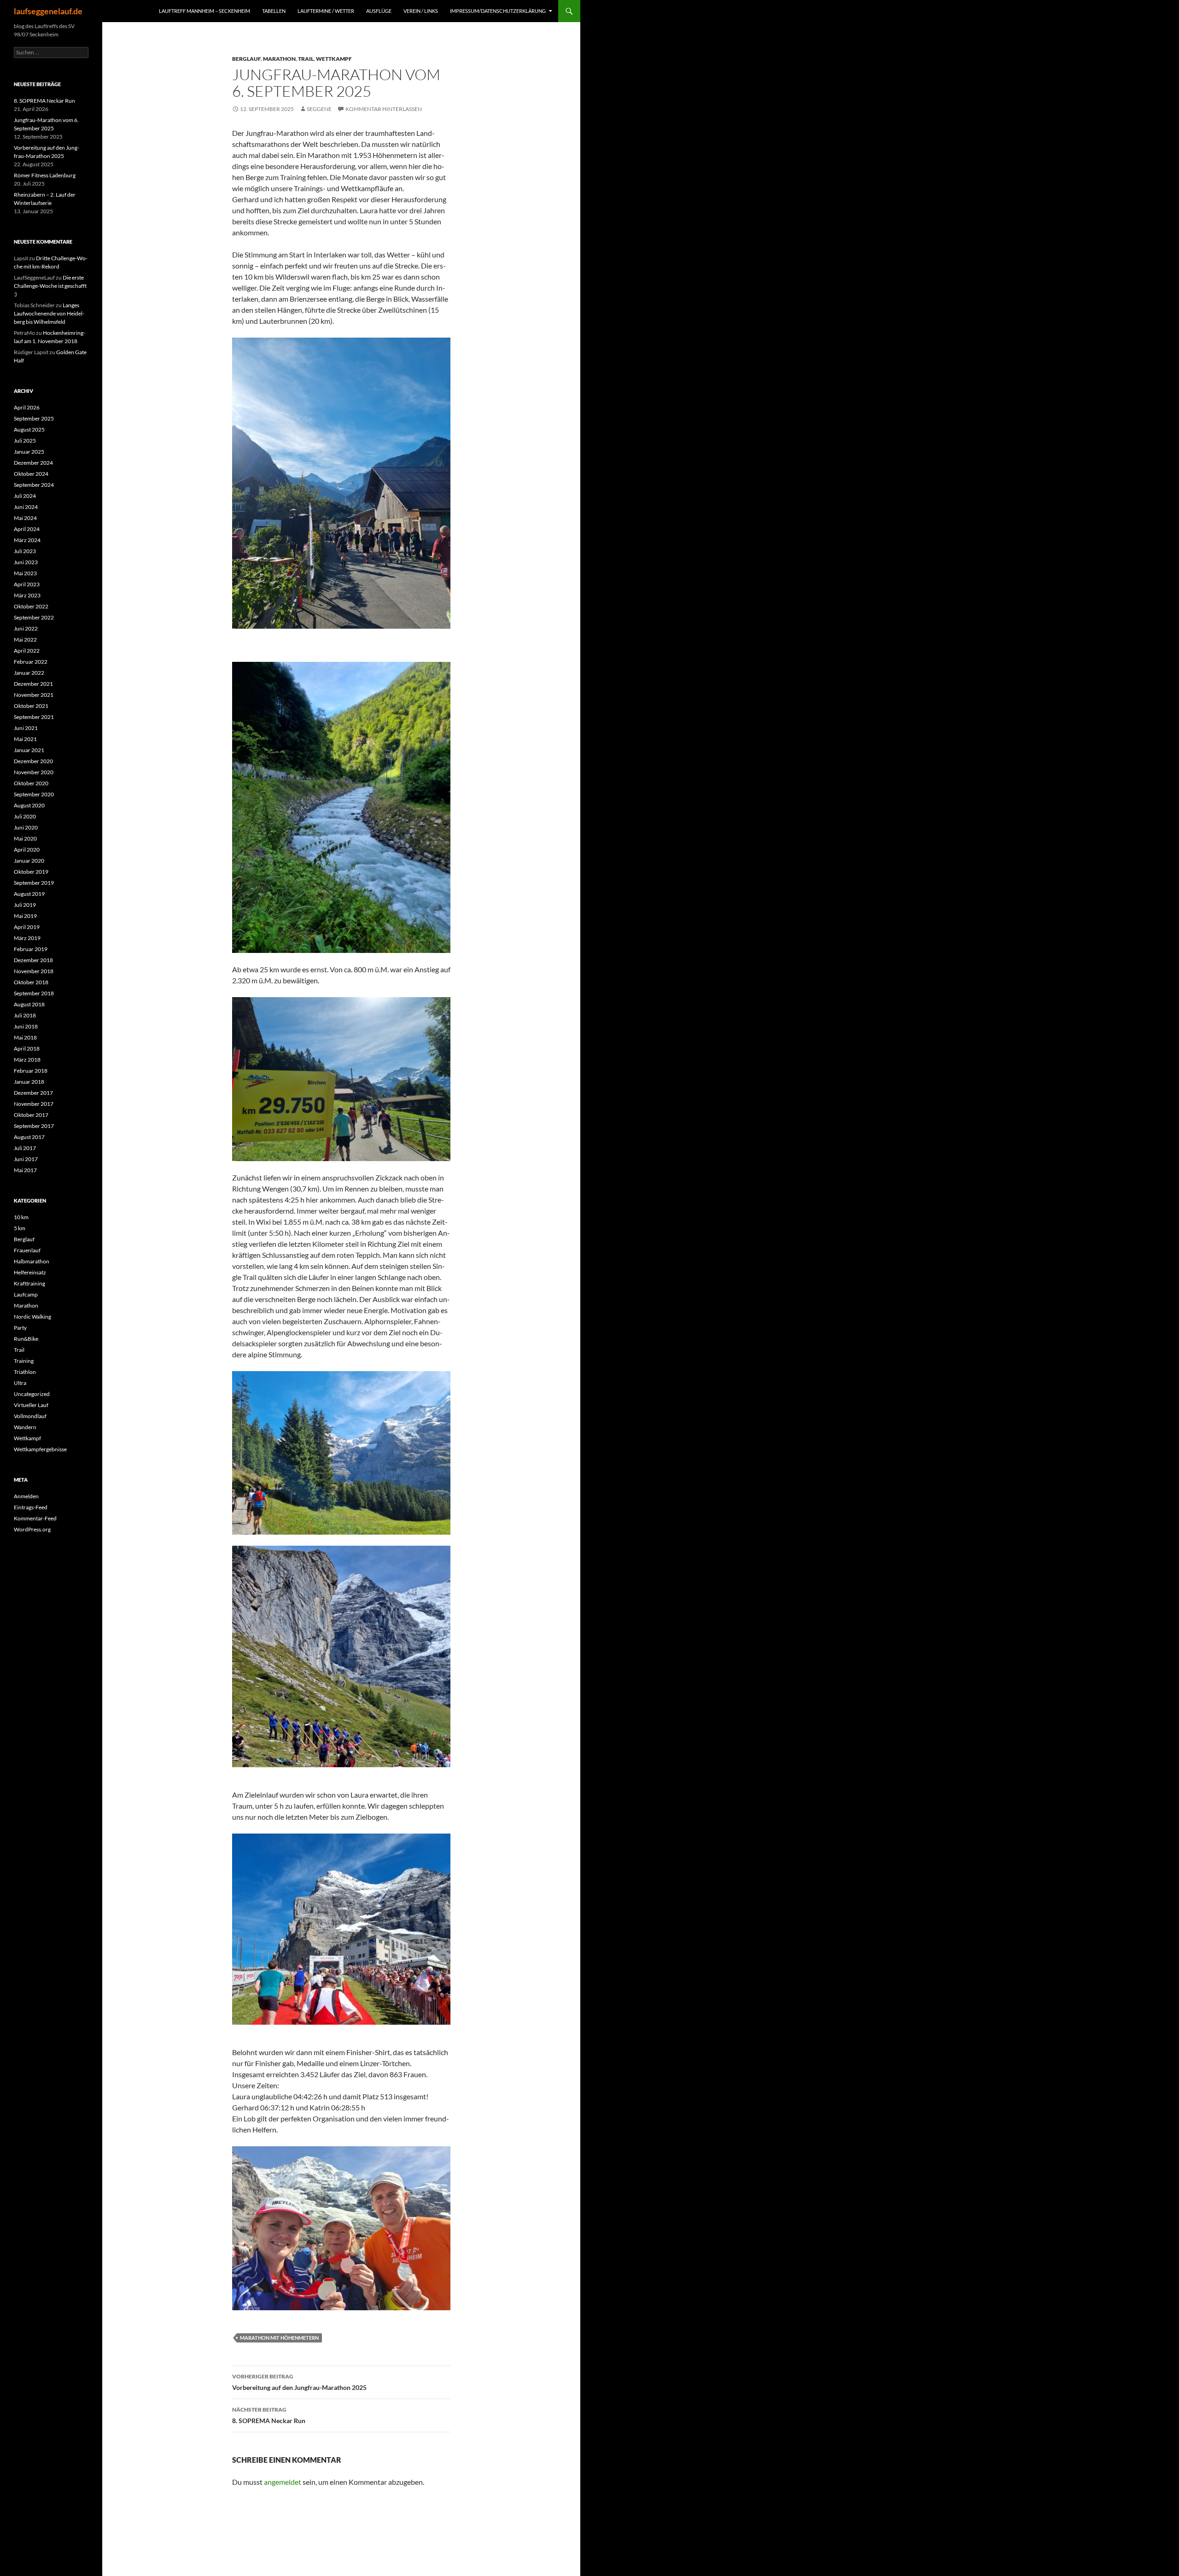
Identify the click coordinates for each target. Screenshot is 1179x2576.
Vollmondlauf (30, 1416)
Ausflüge (379, 11)
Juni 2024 (26, 507)
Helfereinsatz (30, 1272)
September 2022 (34, 617)
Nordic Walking (32, 1317)
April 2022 (27, 651)
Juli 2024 (25, 496)
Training (24, 1361)
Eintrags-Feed (31, 1507)
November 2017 (34, 1104)
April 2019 (27, 927)
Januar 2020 (29, 861)
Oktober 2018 (31, 982)
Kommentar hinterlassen (384, 109)
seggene (319, 109)
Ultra (20, 1383)
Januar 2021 (29, 750)
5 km (20, 1228)
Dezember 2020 (33, 761)
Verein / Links (421, 11)
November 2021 (34, 695)
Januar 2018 (29, 1082)
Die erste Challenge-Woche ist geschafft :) (50, 286)
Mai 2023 (25, 573)
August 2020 (29, 805)
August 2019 (29, 894)
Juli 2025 (25, 441)
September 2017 (34, 1126)
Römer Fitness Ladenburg (45, 175)
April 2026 (27, 407)
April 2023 (27, 584)
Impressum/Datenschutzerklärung (498, 11)
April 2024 (27, 529)
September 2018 (34, 993)
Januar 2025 (29, 452)
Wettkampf (334, 59)
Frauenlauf (27, 1250)
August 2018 (29, 1004)
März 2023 (27, 595)
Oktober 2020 (31, 783)
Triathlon (25, 1372)
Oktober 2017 (31, 1115)
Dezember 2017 (33, 1093)
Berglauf (246, 59)
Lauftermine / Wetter (326, 11)
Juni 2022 (26, 628)
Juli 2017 (25, 1148)
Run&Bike (26, 1339)
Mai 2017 (25, 1170)
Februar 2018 (31, 1071)
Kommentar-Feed (35, 1518)
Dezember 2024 (33, 463)
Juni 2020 (26, 827)
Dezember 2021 (33, 684)
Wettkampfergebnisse (40, 1449)
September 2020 (34, 794)
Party (20, 1328)
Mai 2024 (25, 518)
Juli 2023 (25, 551)
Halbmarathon (32, 1261)
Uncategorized (32, 1394)
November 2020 (34, 772)
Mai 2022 (25, 640)
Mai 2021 (25, 739)
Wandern (25, 1427)
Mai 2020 (25, 838)
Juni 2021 (26, 728)
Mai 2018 (25, 1037)
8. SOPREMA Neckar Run (269, 2415)
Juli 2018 (25, 1015)
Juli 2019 (25, 905)
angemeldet (283, 2482)
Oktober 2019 (31, 872)
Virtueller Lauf (31, 1405)
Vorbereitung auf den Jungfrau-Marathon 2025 (299, 2382)
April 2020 (27, 850)
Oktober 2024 (31, 474)
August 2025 (29, 429)
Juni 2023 (26, 562)
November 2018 (34, 971)
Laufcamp (26, 1294)
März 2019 (27, 938)
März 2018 (27, 1060)
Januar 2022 (29, 673)
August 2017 (29, 1137)
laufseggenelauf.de (48, 11)
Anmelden (26, 1496)
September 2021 (34, 717)
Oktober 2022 (31, 606)
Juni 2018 (26, 1026)
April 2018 (27, 1049)
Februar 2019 (31, 949)
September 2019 (34, 883)
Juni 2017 (26, 1159)
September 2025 (34, 418)
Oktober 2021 (31, 706)
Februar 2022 (31, 662)
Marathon (279, 59)
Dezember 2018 (33, 960)
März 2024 (27, 540)
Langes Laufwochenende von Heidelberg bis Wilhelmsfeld (49, 313)
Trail (306, 59)
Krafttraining (29, 1283)
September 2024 (34, 485)
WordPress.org (32, 1529)
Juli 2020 (25, 816)
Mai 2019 (25, 916)
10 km (21, 1217)
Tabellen (274, 11)
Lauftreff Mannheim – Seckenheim (204, 11)
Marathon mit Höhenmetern (279, 2338)
